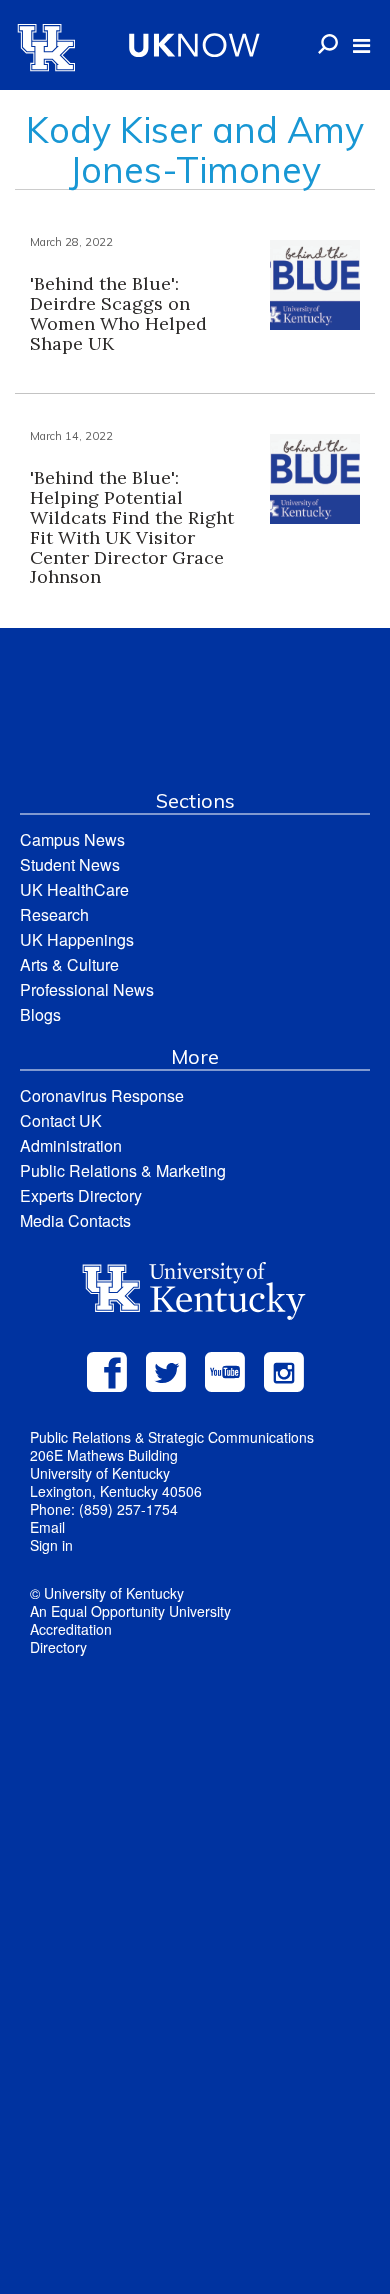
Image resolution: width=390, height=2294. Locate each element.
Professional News (87, 989)
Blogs (40, 1014)
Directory (58, 1647)
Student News (70, 864)
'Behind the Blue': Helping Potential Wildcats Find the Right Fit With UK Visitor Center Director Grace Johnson (132, 527)
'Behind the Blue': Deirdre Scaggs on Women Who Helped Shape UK (118, 313)
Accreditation (71, 1629)
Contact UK (61, 1120)
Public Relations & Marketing (123, 1170)
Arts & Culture (69, 964)
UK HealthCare (74, 889)
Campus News (72, 839)
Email (47, 1527)
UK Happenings (77, 939)
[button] (361, 46)
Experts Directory (81, 1195)
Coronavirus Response (102, 1095)
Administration (71, 1145)
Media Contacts (75, 1220)
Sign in (51, 1545)
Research (54, 914)
